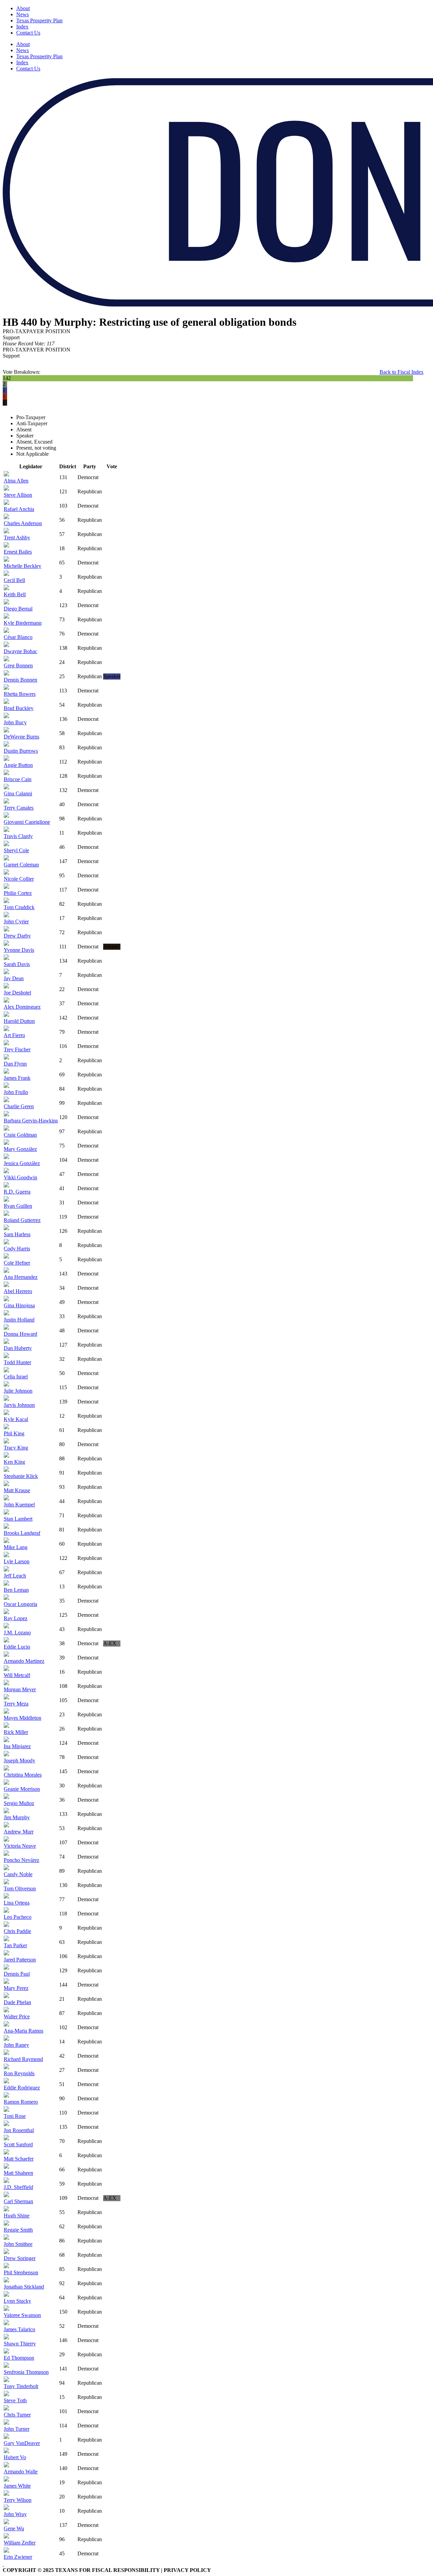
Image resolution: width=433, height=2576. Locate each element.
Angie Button (18, 765)
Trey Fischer (17, 1049)
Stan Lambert (18, 1519)
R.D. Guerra (17, 1192)
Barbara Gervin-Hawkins (31, 1121)
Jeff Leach (15, 1576)
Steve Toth (15, 2400)
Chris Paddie (17, 1931)
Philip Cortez (18, 893)
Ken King (14, 1462)
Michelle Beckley (22, 566)
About (23, 8)
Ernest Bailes (18, 552)
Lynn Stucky (17, 2301)
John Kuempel (19, 1505)
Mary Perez (16, 1988)
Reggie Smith (18, 2230)
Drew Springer (20, 2258)
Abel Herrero (18, 1291)
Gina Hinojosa (19, 1305)
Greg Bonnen (18, 666)
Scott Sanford (18, 2144)
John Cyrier (16, 921)
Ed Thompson (19, 2358)
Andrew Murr (19, 1832)
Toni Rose (15, 2116)
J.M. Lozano (17, 1633)
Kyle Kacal (16, 1419)
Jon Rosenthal (19, 2130)
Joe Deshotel (17, 993)
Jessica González (22, 1163)
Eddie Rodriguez (22, 2088)
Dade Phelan (17, 2002)
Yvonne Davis (19, 950)
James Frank (17, 1078)
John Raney (16, 2045)
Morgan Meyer (20, 1689)
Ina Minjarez (17, 1746)
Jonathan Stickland (24, 2287)
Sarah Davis (17, 964)
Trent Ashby (17, 538)
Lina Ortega (17, 1903)
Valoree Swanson (22, 2315)
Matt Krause (17, 1490)
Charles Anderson (23, 523)
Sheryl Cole (16, 850)
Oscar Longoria (20, 1604)
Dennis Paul (17, 1974)
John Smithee (18, 2244)
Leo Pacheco (18, 1917)
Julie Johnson (18, 1391)
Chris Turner (17, 2415)
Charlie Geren (19, 1106)
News (22, 14)
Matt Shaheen (18, 2173)
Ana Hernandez (21, 1277)
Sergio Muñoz (19, 1803)
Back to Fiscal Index (402, 372)
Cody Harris (17, 1249)
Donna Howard (20, 1334)
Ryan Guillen (18, 1206)
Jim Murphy (17, 1817)
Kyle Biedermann (23, 623)
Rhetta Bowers (20, 694)
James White (17, 2486)
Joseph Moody (19, 1761)
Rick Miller (16, 1732)
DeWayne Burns (21, 737)
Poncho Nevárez (21, 1860)
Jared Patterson (20, 1960)
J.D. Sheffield (18, 2187)
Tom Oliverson (20, 1888)
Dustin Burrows (21, 751)
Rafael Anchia (19, 509)
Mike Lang (16, 1547)
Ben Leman (16, 1590)
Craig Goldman (20, 1135)
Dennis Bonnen (20, 680)
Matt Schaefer (19, 2159)
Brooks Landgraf (22, 1533)
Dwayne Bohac (20, 651)
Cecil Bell (14, 580)
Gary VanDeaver (22, 2443)
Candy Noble (18, 1874)
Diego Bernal (18, 609)
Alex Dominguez (22, 1007)
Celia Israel (16, 1377)
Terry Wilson (18, 2500)
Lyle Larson (17, 1561)
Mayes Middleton (22, 1718)
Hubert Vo (15, 2457)
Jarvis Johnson (19, 1405)
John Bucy (15, 722)
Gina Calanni (18, 793)
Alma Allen (16, 481)
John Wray (15, 2514)
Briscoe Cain (18, 779)
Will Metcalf (17, 1675)
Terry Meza (16, 1704)
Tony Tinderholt (21, 2386)
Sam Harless (17, 1234)
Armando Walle (21, 2472)
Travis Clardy (18, 836)
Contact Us (28, 33)
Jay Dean (14, 978)
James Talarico (19, 2329)
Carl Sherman (18, 2201)
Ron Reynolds (19, 2073)
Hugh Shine (17, 2216)
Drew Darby (17, 936)
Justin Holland (19, 1320)
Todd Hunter (17, 1362)
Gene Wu (14, 2528)
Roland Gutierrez (22, 1220)
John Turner (17, 2429)
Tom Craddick (19, 907)
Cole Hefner (17, 1263)
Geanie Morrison (22, 1789)
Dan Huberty (18, 1348)
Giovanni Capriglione (27, 822)
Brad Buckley (19, 708)
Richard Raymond (23, 2059)
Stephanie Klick (21, 1476)
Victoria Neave (20, 1846)
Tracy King (16, 1448)
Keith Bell (15, 594)
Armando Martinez (24, 1661)
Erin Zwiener (18, 2557)
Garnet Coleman (21, 865)
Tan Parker (15, 1945)
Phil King (14, 1433)
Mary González (20, 1149)
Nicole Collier (19, 879)
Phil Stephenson (21, 2272)
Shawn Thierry (20, 2344)
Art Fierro (14, 1035)
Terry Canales (19, 808)
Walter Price (17, 2016)
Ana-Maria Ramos (24, 2031)
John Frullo (16, 1092)
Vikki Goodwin (20, 1177)
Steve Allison (18, 495)
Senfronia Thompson (26, 2372)
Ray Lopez (16, 1618)
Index (22, 27)
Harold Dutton (19, 1021)
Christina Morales (23, 1775)
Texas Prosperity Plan (39, 20)
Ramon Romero (21, 2102)
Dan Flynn (15, 1064)
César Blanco (18, 637)
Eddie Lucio (17, 1647)
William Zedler (20, 2543)
